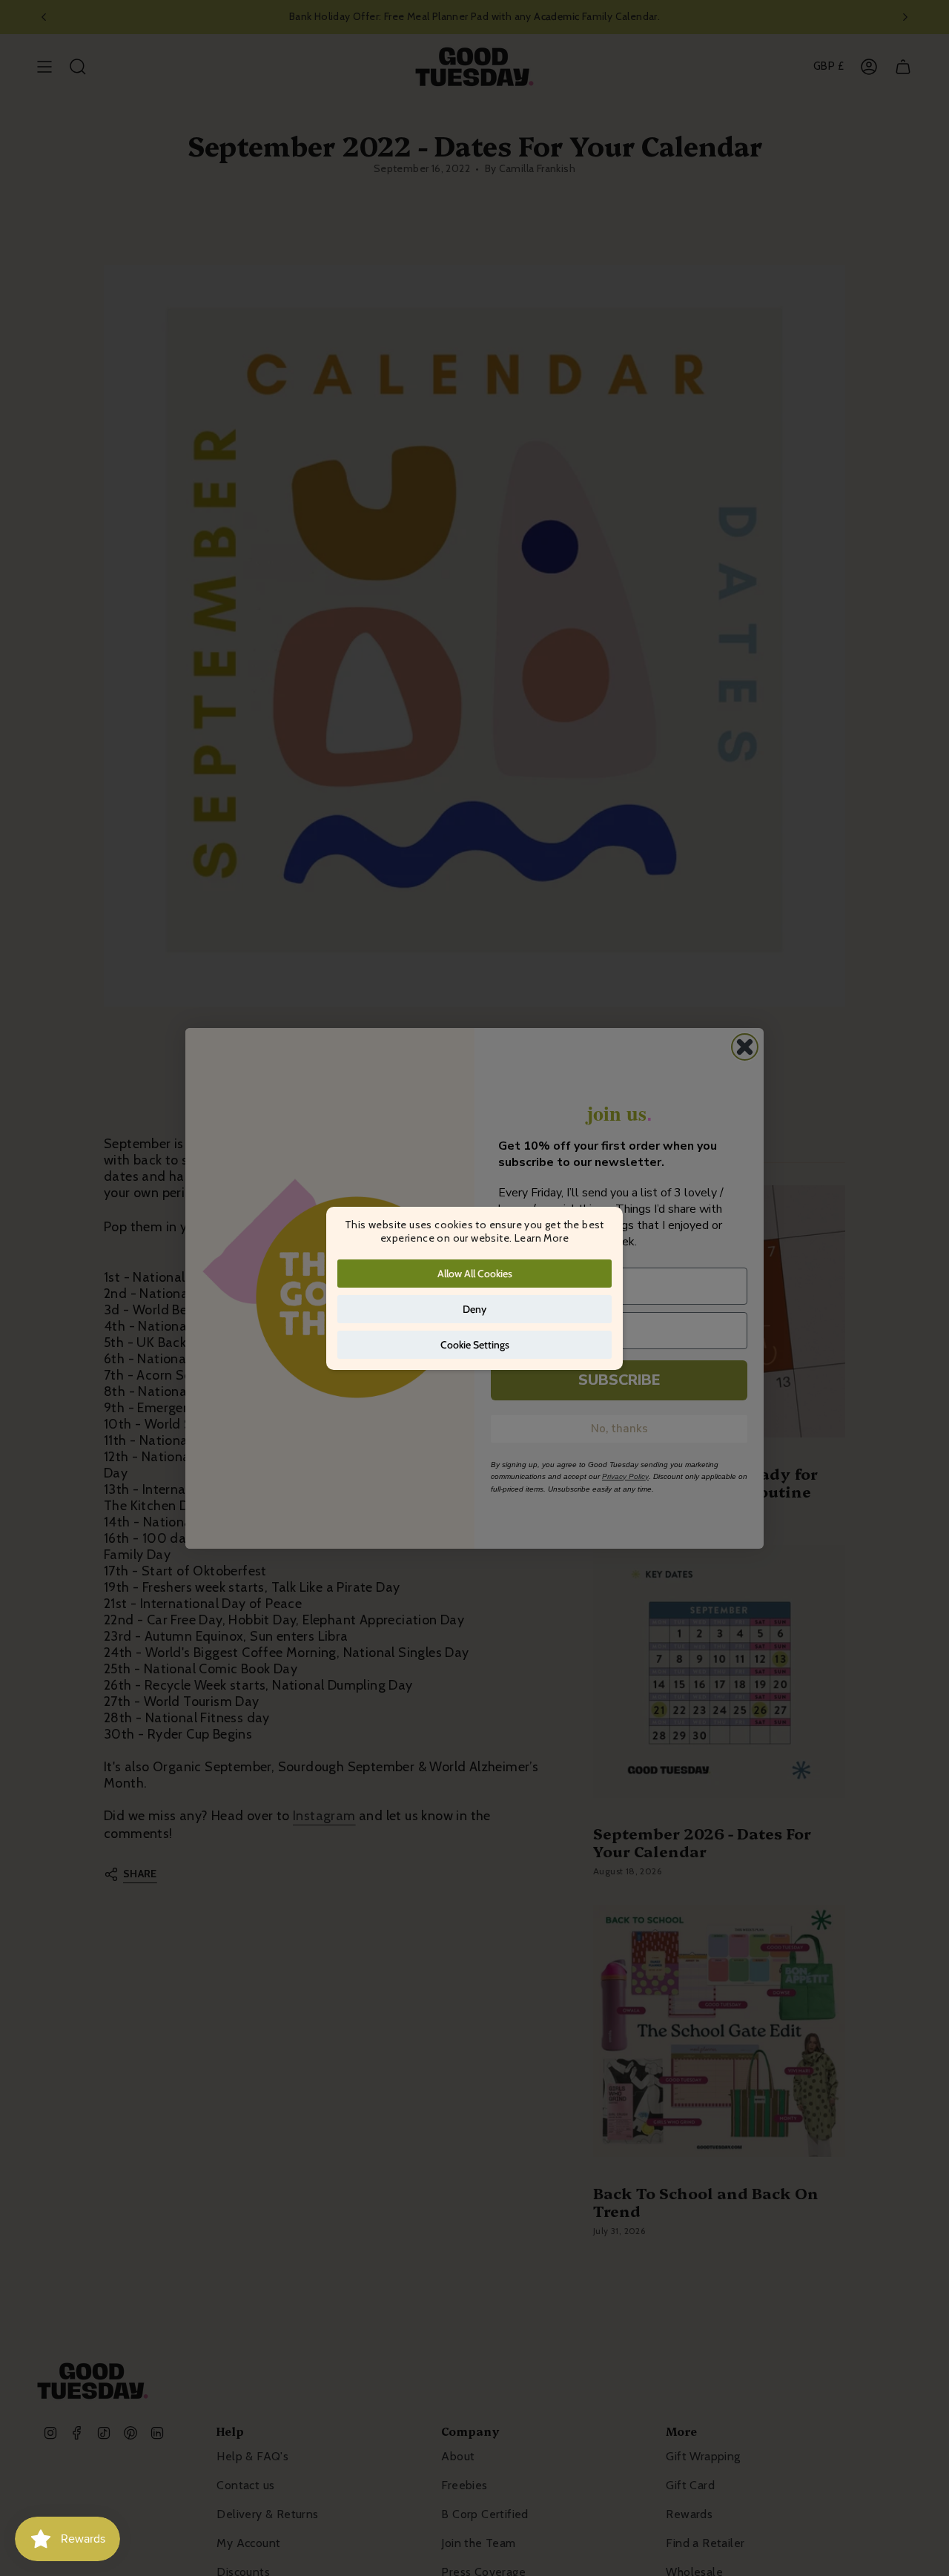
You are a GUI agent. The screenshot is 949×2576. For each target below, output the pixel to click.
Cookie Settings (475, 1345)
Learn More (542, 1238)
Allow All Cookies (475, 1274)
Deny (474, 1309)
